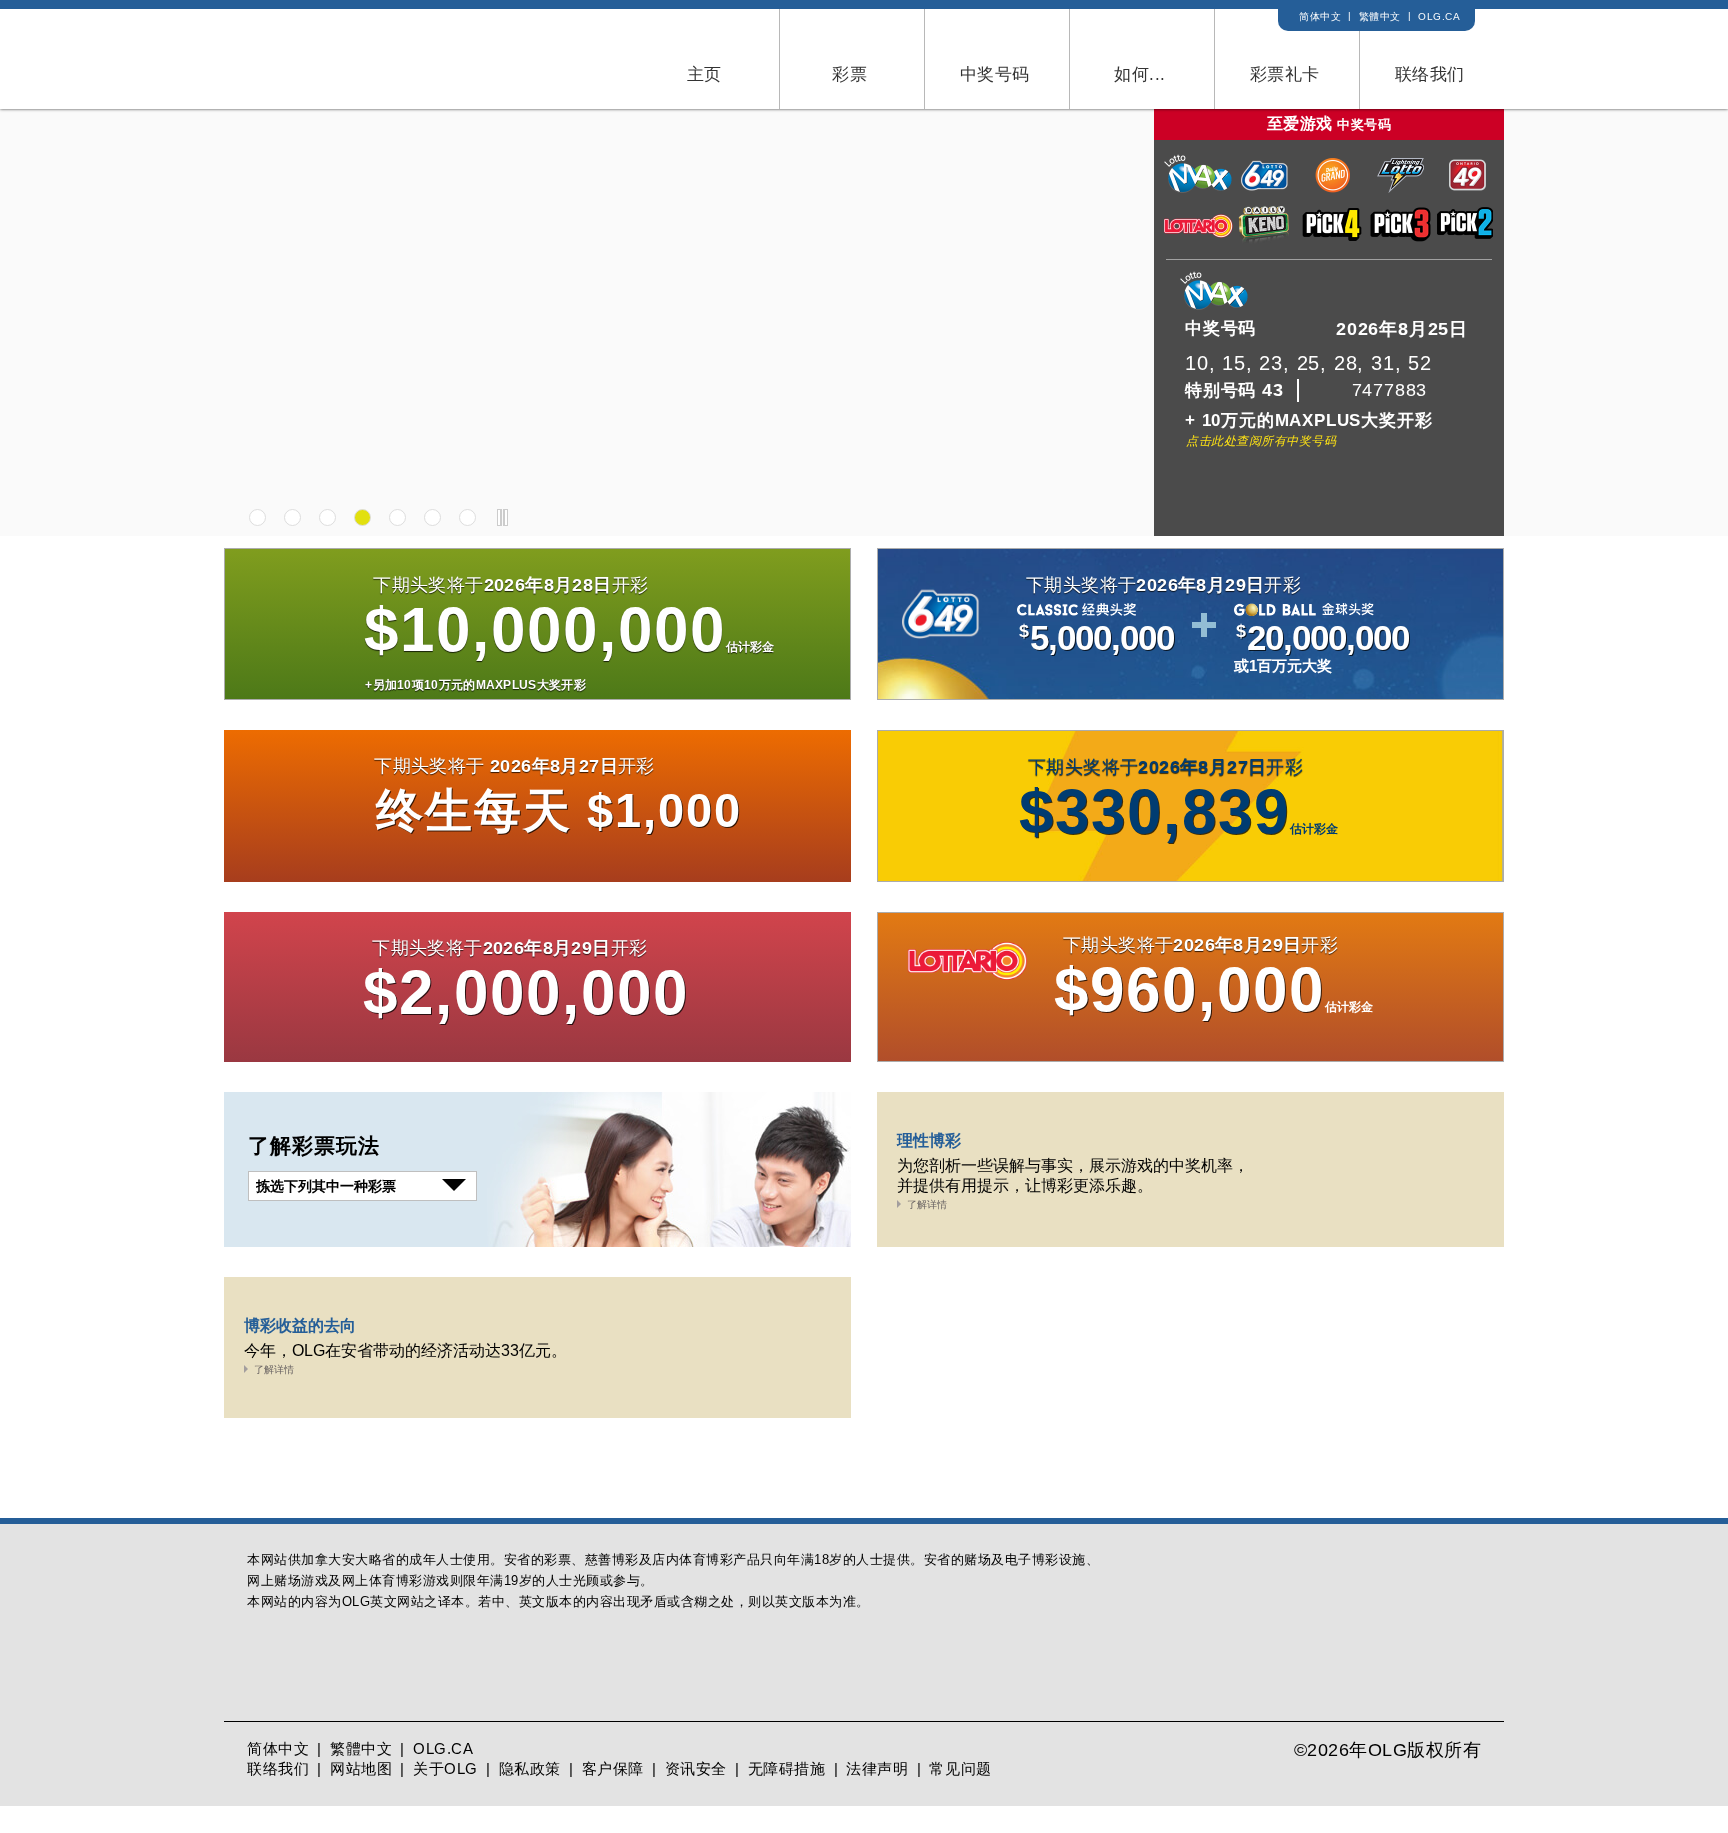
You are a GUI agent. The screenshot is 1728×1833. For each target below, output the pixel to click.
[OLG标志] (326, 57)
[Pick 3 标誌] (1401, 238)
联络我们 (278, 1795)
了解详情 (927, 1204)
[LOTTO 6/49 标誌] (1266, 189)
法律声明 (877, 1795)
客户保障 (613, 1795)
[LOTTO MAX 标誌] (1198, 189)
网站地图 (361, 1795)
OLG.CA (1439, 16)
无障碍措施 (787, 1795)
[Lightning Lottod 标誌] (1401, 189)
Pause (502, 517)
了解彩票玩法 (314, 1145)
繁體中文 (1380, 16)
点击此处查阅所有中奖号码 (1261, 441)
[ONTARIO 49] (537, 1012)
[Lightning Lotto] (1190, 831)
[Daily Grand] (537, 830)
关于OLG (445, 1795)
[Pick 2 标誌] (1468, 238)
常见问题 (960, 1795)
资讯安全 (696, 1795)
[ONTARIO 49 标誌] (1468, 189)
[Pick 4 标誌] (1333, 238)
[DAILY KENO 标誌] (1266, 238)
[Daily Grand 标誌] (1333, 189)
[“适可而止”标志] (290, 1716)
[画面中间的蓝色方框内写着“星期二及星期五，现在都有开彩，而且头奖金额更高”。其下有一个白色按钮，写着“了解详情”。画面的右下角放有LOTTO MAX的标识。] (864, 356)
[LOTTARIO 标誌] (1198, 238)
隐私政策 (530, 1795)
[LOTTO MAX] (537, 649)
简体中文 (1320, 16)
